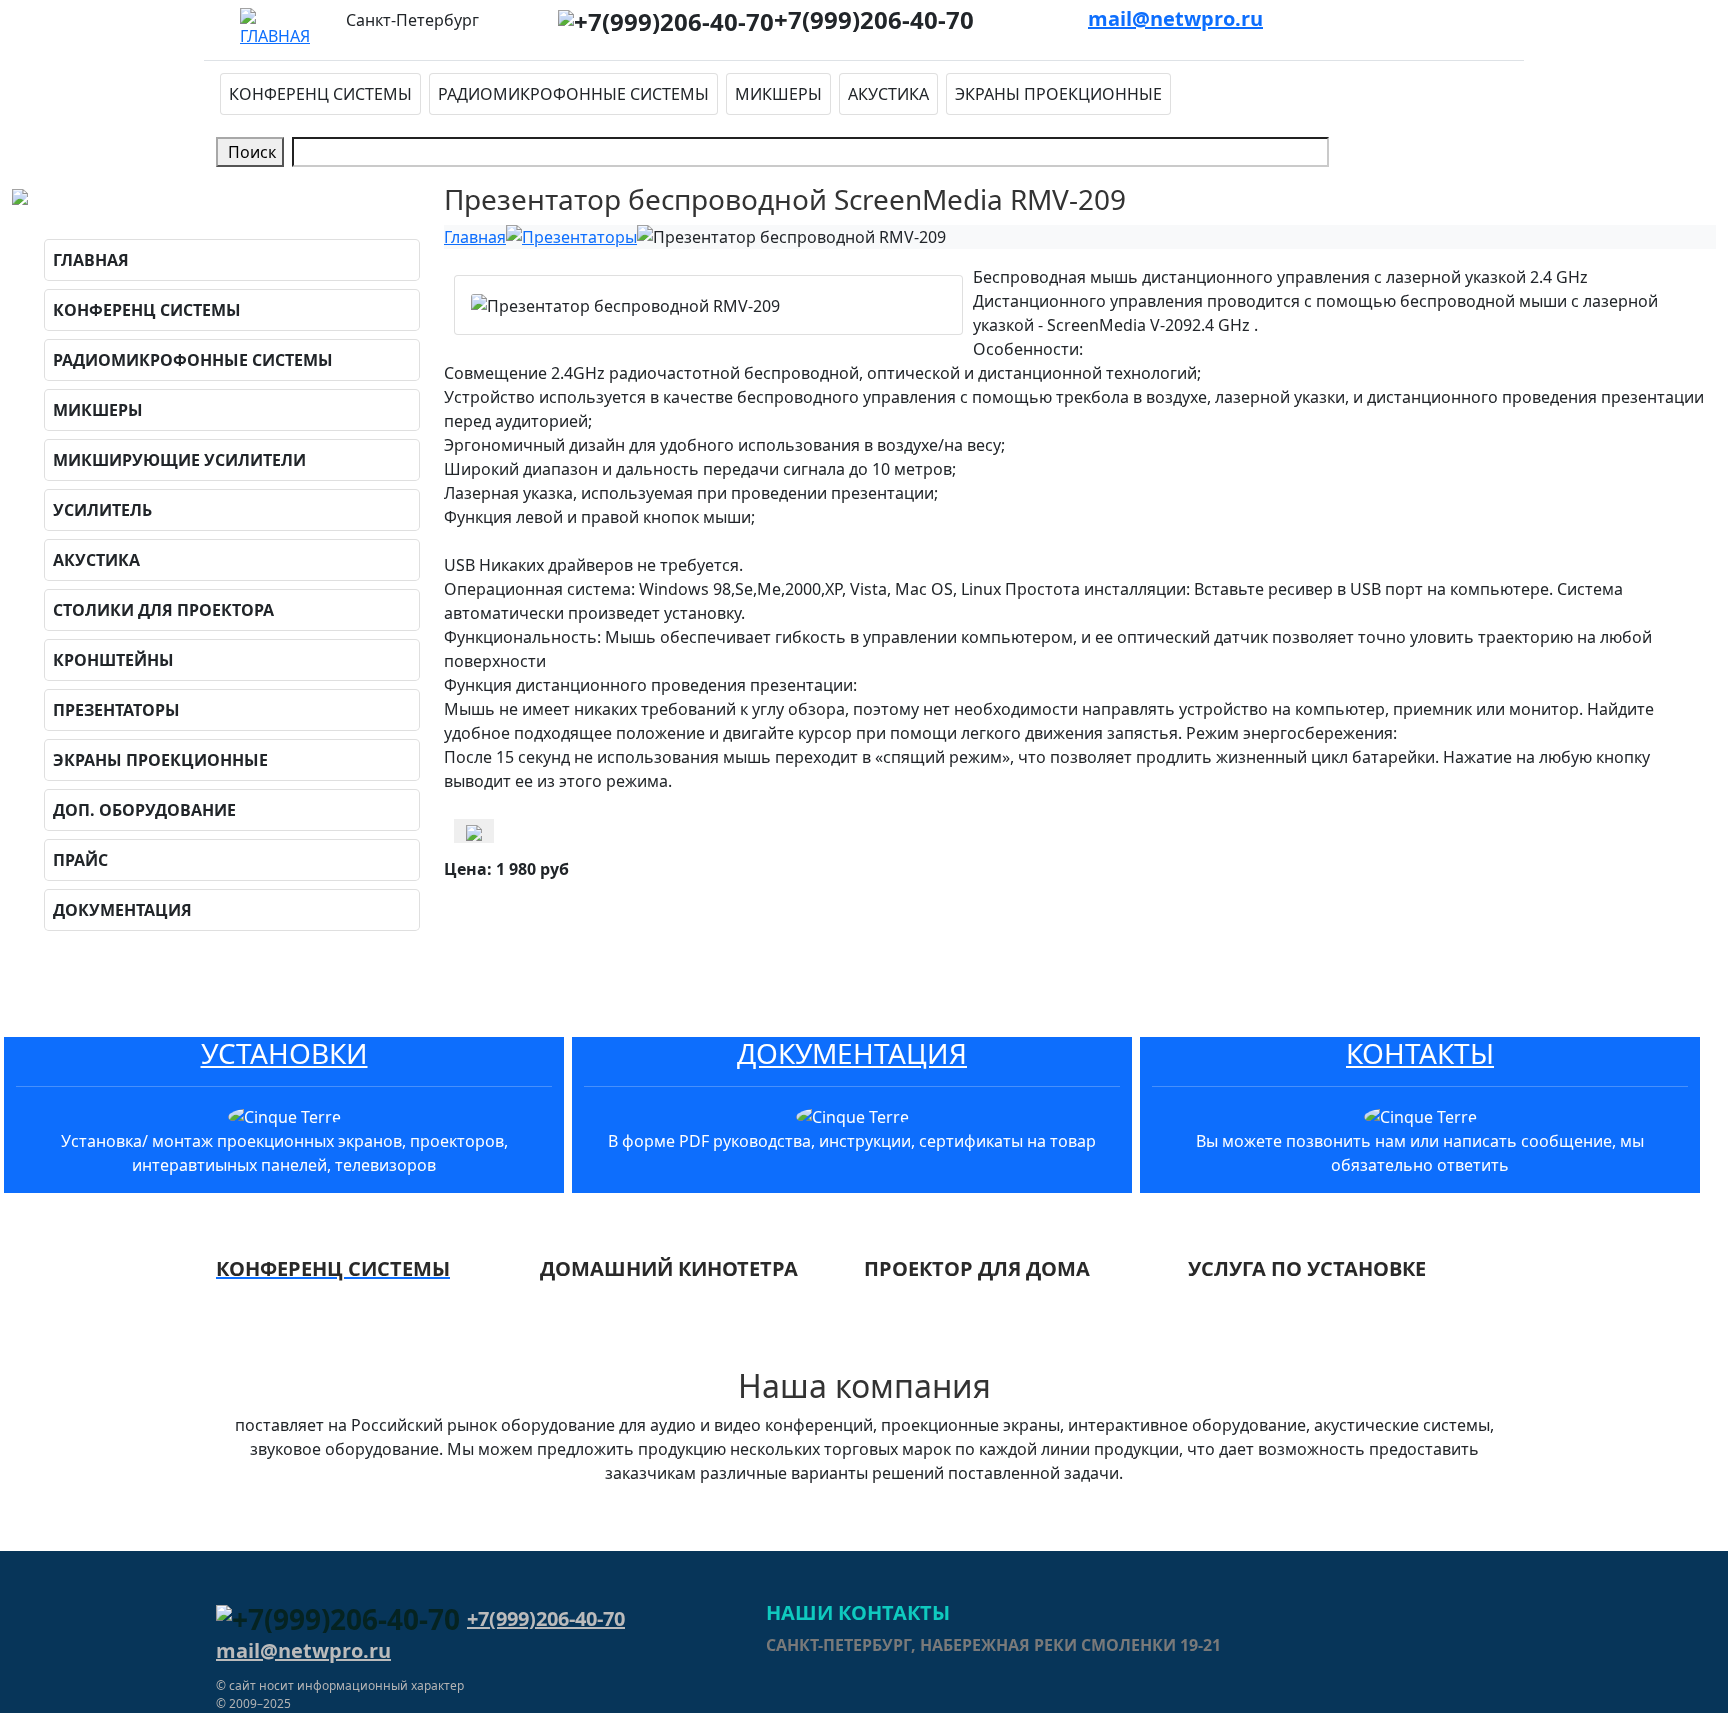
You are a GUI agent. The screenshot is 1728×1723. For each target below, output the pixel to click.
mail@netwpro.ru (1175, 18)
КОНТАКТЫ (1420, 1053)
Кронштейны (113, 660)
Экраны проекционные (1058, 94)
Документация (122, 910)
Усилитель (102, 510)
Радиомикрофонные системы (573, 94)
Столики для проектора (163, 610)
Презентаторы (116, 710)
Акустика (888, 94)
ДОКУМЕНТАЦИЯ (852, 1053)
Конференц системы (320, 94)
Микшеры (778, 94)
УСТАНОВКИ (284, 1053)
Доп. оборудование (144, 810)
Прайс (80, 860)
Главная (91, 260)
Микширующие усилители (179, 460)
